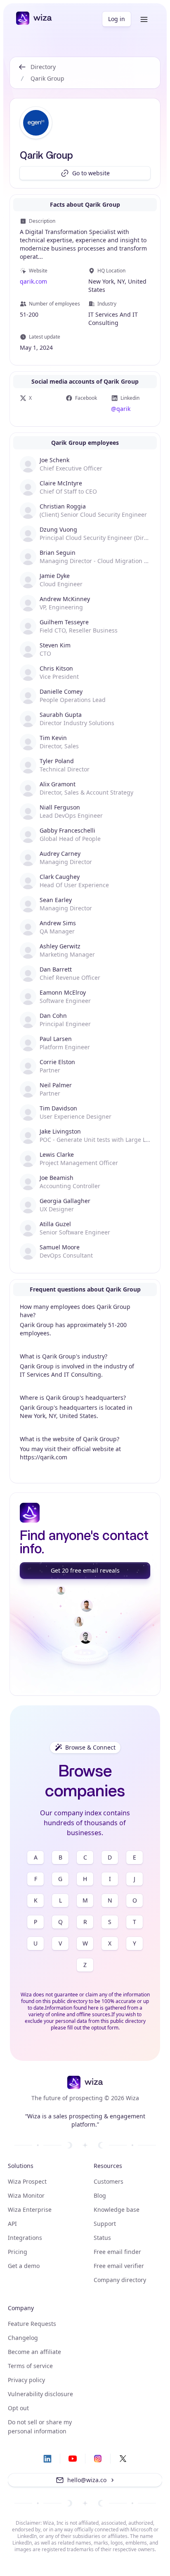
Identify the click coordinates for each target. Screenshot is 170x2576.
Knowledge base (117, 2210)
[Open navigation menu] (144, 19)
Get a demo (24, 2266)
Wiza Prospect (27, 2181)
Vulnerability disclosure (40, 2394)
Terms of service (30, 2366)
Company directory (120, 2280)
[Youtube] (73, 2459)
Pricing (18, 2252)
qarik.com (33, 281)
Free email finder (117, 2252)
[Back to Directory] (22, 73)
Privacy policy (26, 2380)
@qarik (121, 409)
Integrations (25, 2238)
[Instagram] (98, 2459)
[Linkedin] (47, 2459)
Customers (109, 2181)
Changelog (23, 2338)
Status (102, 2238)
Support (105, 2224)
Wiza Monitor (26, 2195)
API (12, 2224)
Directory (43, 67)
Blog (100, 2195)
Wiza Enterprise (30, 2210)
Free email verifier (119, 2266)
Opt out (18, 2408)
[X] (123, 2459)
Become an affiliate (34, 2352)
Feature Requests (32, 2324)
